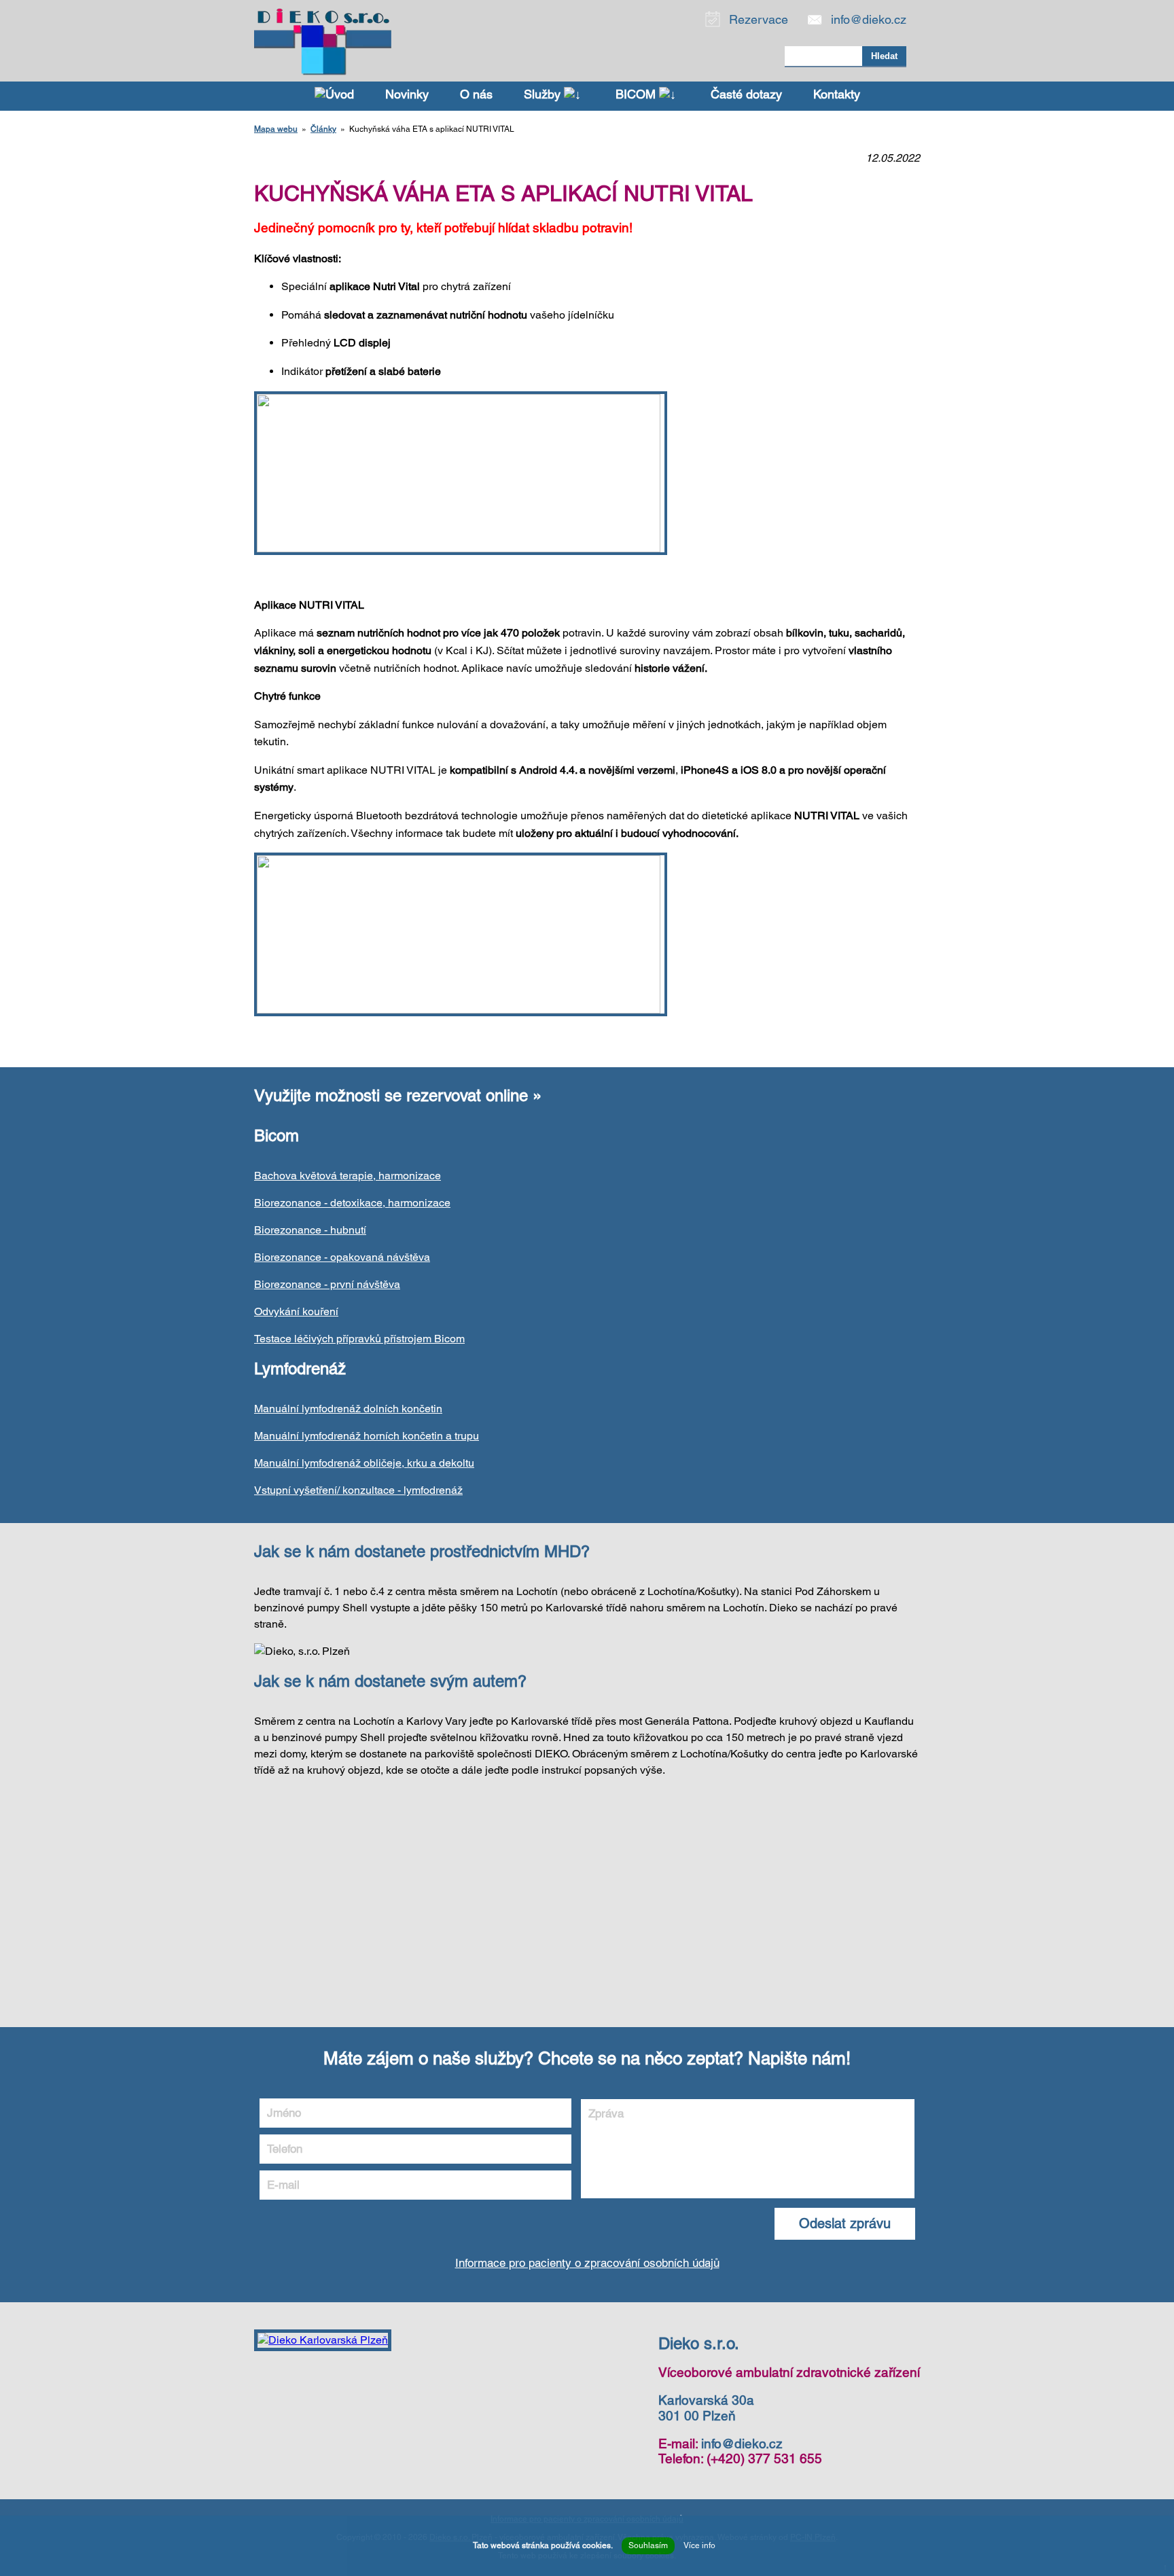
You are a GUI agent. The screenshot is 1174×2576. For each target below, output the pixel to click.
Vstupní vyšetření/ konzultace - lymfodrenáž (358, 1490)
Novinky (407, 94)
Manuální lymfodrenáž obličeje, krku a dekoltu (364, 1463)
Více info (699, 2545)
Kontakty (837, 94)
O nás (476, 94)
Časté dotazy (746, 94)
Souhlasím (648, 2545)
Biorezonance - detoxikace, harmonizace (352, 1203)
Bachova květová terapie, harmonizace (348, 1176)
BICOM (637, 94)
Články (323, 129)
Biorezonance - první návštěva (327, 1284)
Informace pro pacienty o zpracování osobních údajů (587, 2263)
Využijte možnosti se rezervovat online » (398, 1095)
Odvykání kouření (296, 1311)
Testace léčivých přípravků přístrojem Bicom (359, 1339)
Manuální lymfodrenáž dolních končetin (348, 1409)
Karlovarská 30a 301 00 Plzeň (706, 2408)
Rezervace (759, 19)
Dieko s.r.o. (699, 2343)
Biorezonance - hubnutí (310, 1230)
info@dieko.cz (869, 19)
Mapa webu (276, 129)
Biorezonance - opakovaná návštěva (342, 1257)
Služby (544, 94)
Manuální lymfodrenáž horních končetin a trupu (367, 1436)
